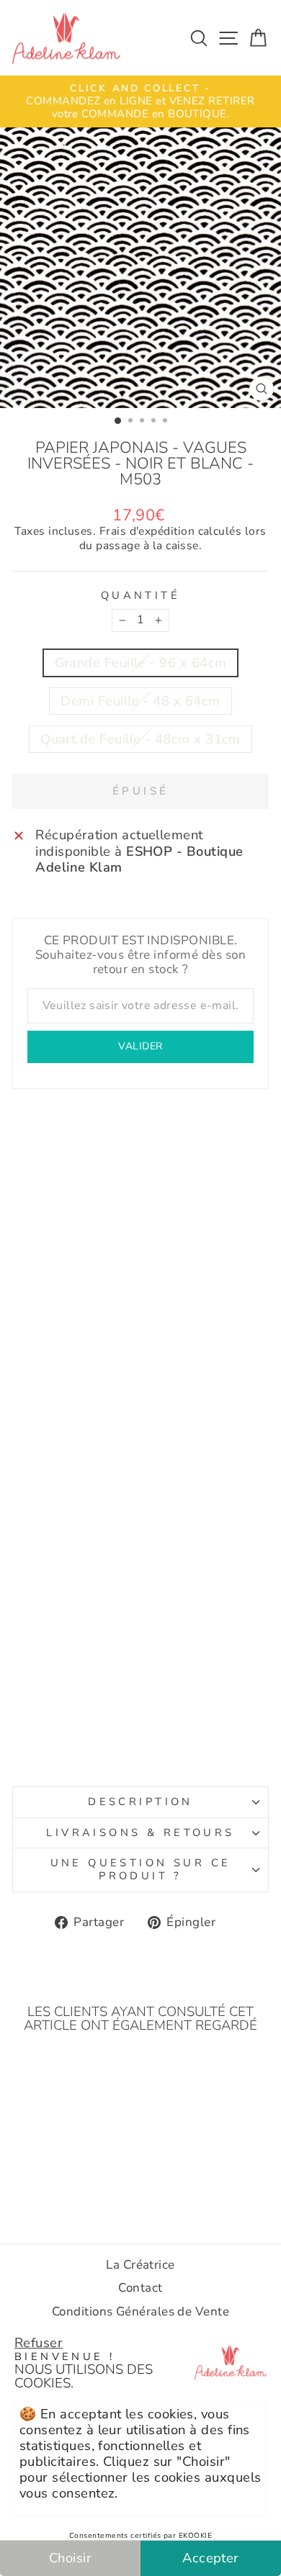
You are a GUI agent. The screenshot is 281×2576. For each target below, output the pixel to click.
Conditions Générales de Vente (140, 2311)
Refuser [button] (39, 2342)
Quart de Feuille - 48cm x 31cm (140, 739)
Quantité (140, 596)
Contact (140, 2288)
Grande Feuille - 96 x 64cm (141, 663)
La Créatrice (140, 2265)
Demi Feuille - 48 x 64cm (140, 701)
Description (140, 1802)
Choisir (70, 2558)
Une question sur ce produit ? (141, 1869)
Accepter (211, 2558)
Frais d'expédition (147, 532)
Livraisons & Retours (140, 1832)
